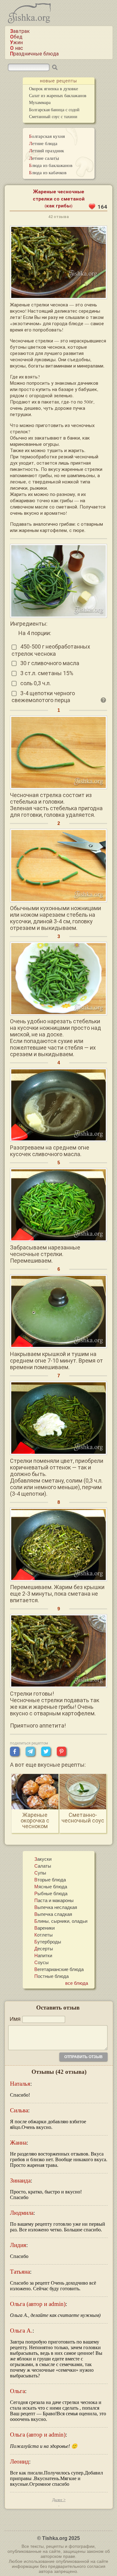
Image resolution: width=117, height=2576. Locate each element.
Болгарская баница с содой (54, 110)
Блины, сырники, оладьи (61, 1921)
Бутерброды (48, 1942)
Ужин (16, 42)
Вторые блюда (50, 1880)
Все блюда (77, 1983)
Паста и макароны (54, 1900)
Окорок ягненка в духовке (54, 89)
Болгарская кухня (47, 136)
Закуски (43, 1859)
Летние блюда (43, 143)
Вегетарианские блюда (59, 1969)
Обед (16, 37)
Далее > (59, 2500)
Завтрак (20, 31)
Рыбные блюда (51, 1893)
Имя (15, 2019)
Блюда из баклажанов (51, 165)
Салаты (43, 1866)
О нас (17, 48)
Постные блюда (51, 1976)
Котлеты (44, 1935)
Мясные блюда (51, 1886)
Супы (40, 1873)
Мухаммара (40, 102)
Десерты (44, 1948)
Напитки (43, 1955)
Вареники (44, 1928)
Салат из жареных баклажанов (58, 95)
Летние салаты (44, 158)
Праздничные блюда (34, 54)
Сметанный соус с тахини (53, 116)
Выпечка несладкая (56, 1907)
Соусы (41, 1962)
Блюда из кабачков (48, 172)
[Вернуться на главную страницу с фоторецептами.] (29, 21)
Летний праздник (46, 150)
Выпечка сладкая (53, 1914)
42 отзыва (58, 217)
